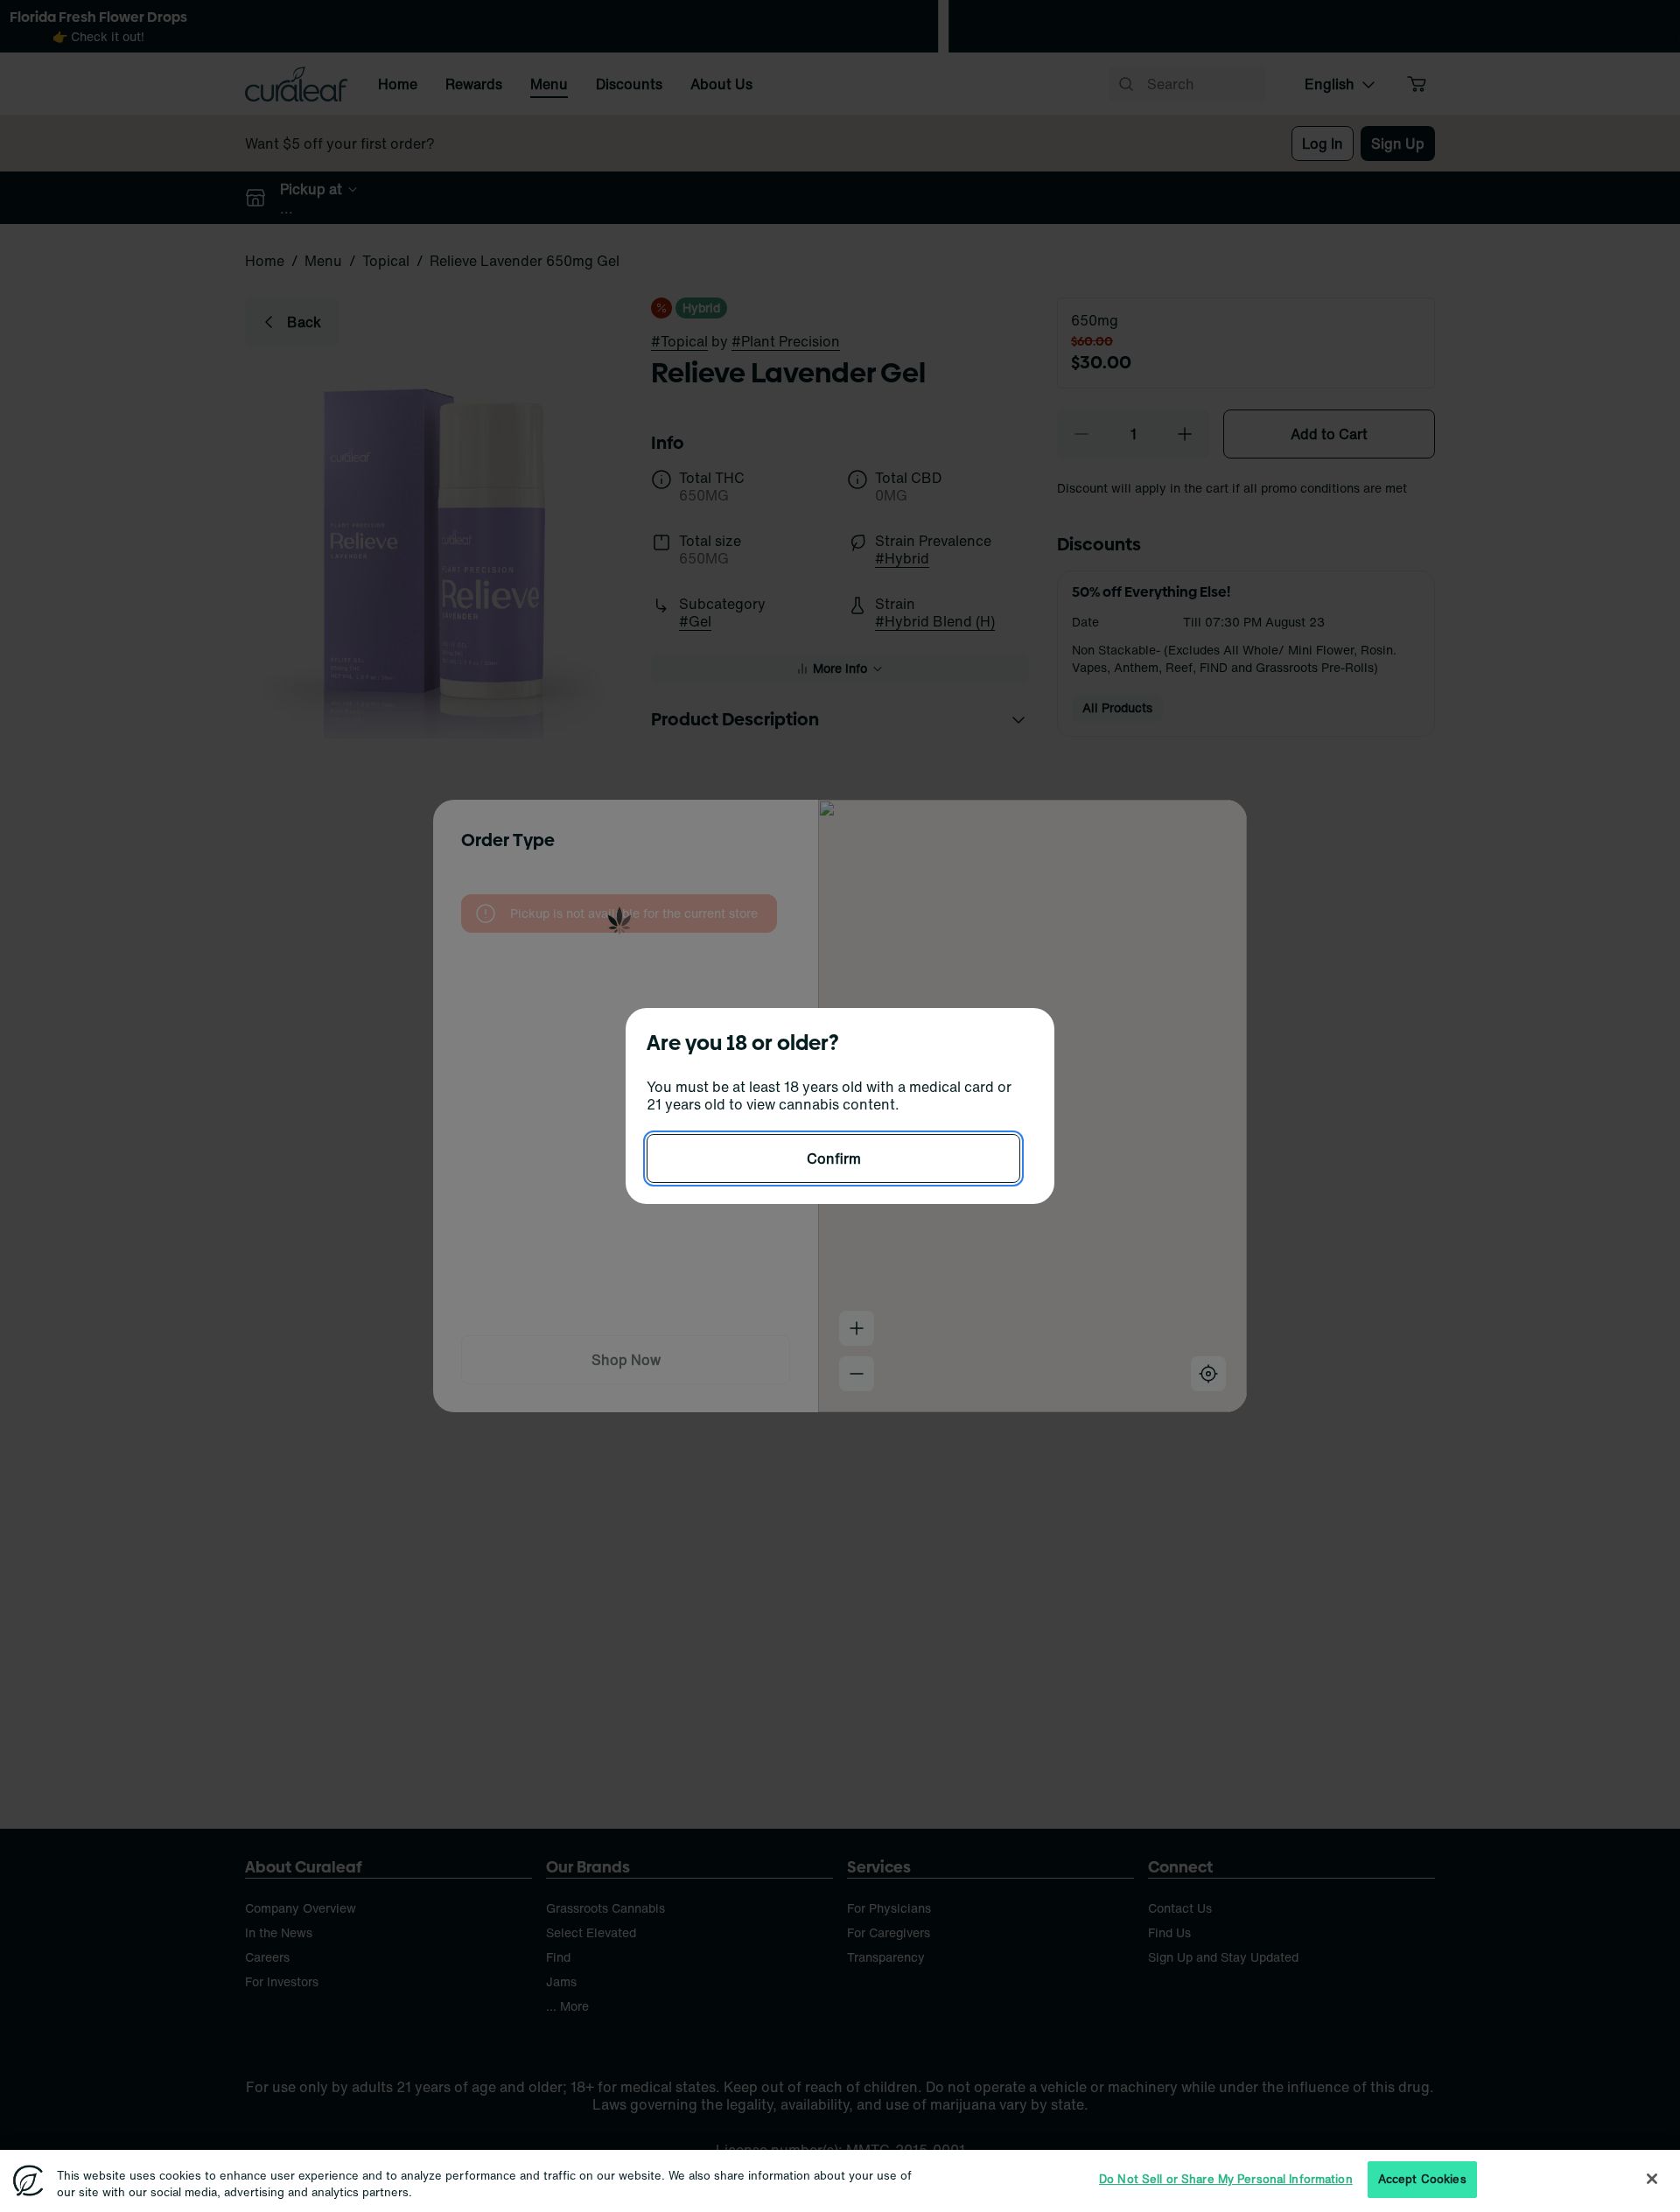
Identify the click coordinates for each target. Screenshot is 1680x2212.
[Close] (1652, 2179)
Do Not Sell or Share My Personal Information (1226, 2179)
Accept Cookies (1422, 2179)
